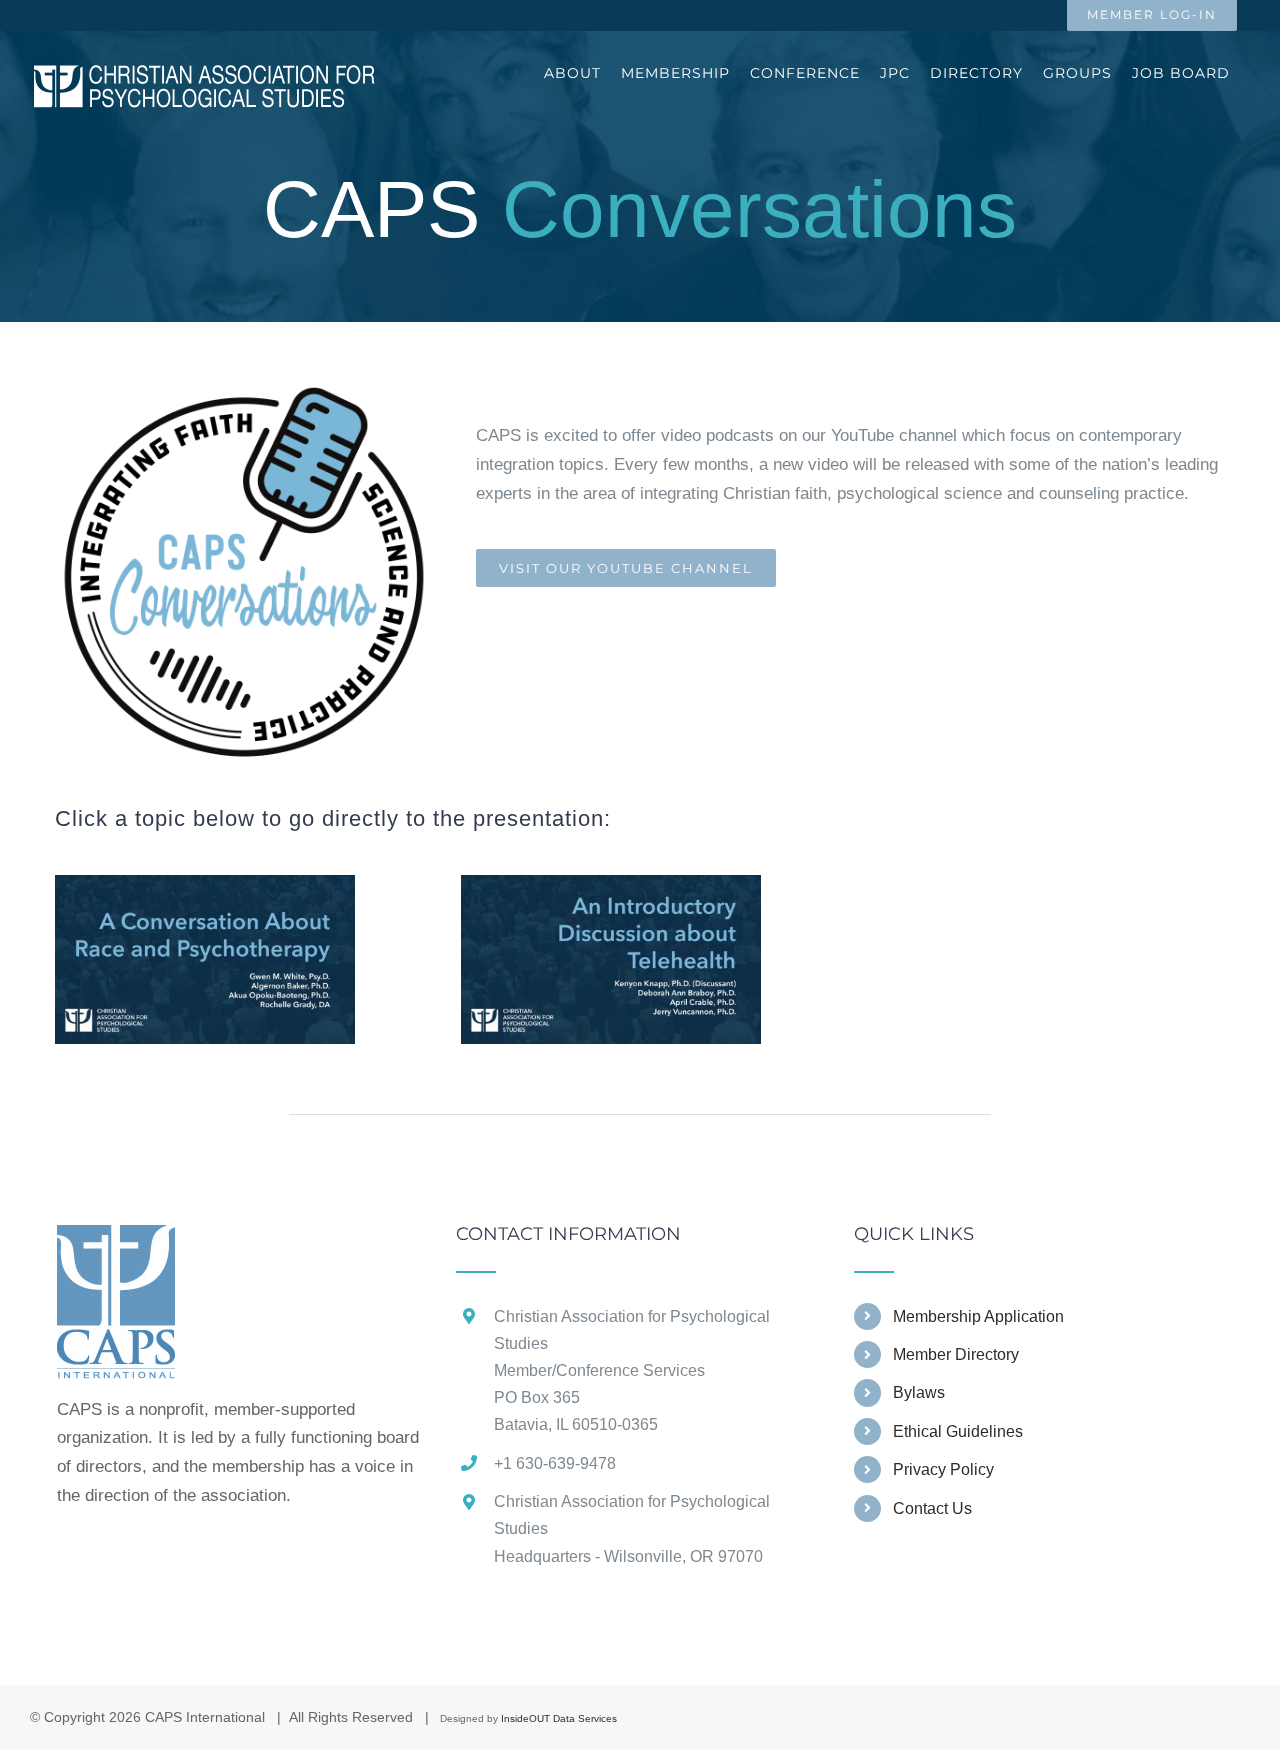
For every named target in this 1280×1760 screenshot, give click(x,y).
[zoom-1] (205, 883)
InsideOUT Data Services (559, 1718)
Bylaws (919, 1392)
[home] (116, 1238)
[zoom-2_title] (611, 883)
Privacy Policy (943, 1469)
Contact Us (932, 1508)
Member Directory (956, 1354)
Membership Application (978, 1316)
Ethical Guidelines (958, 1431)
